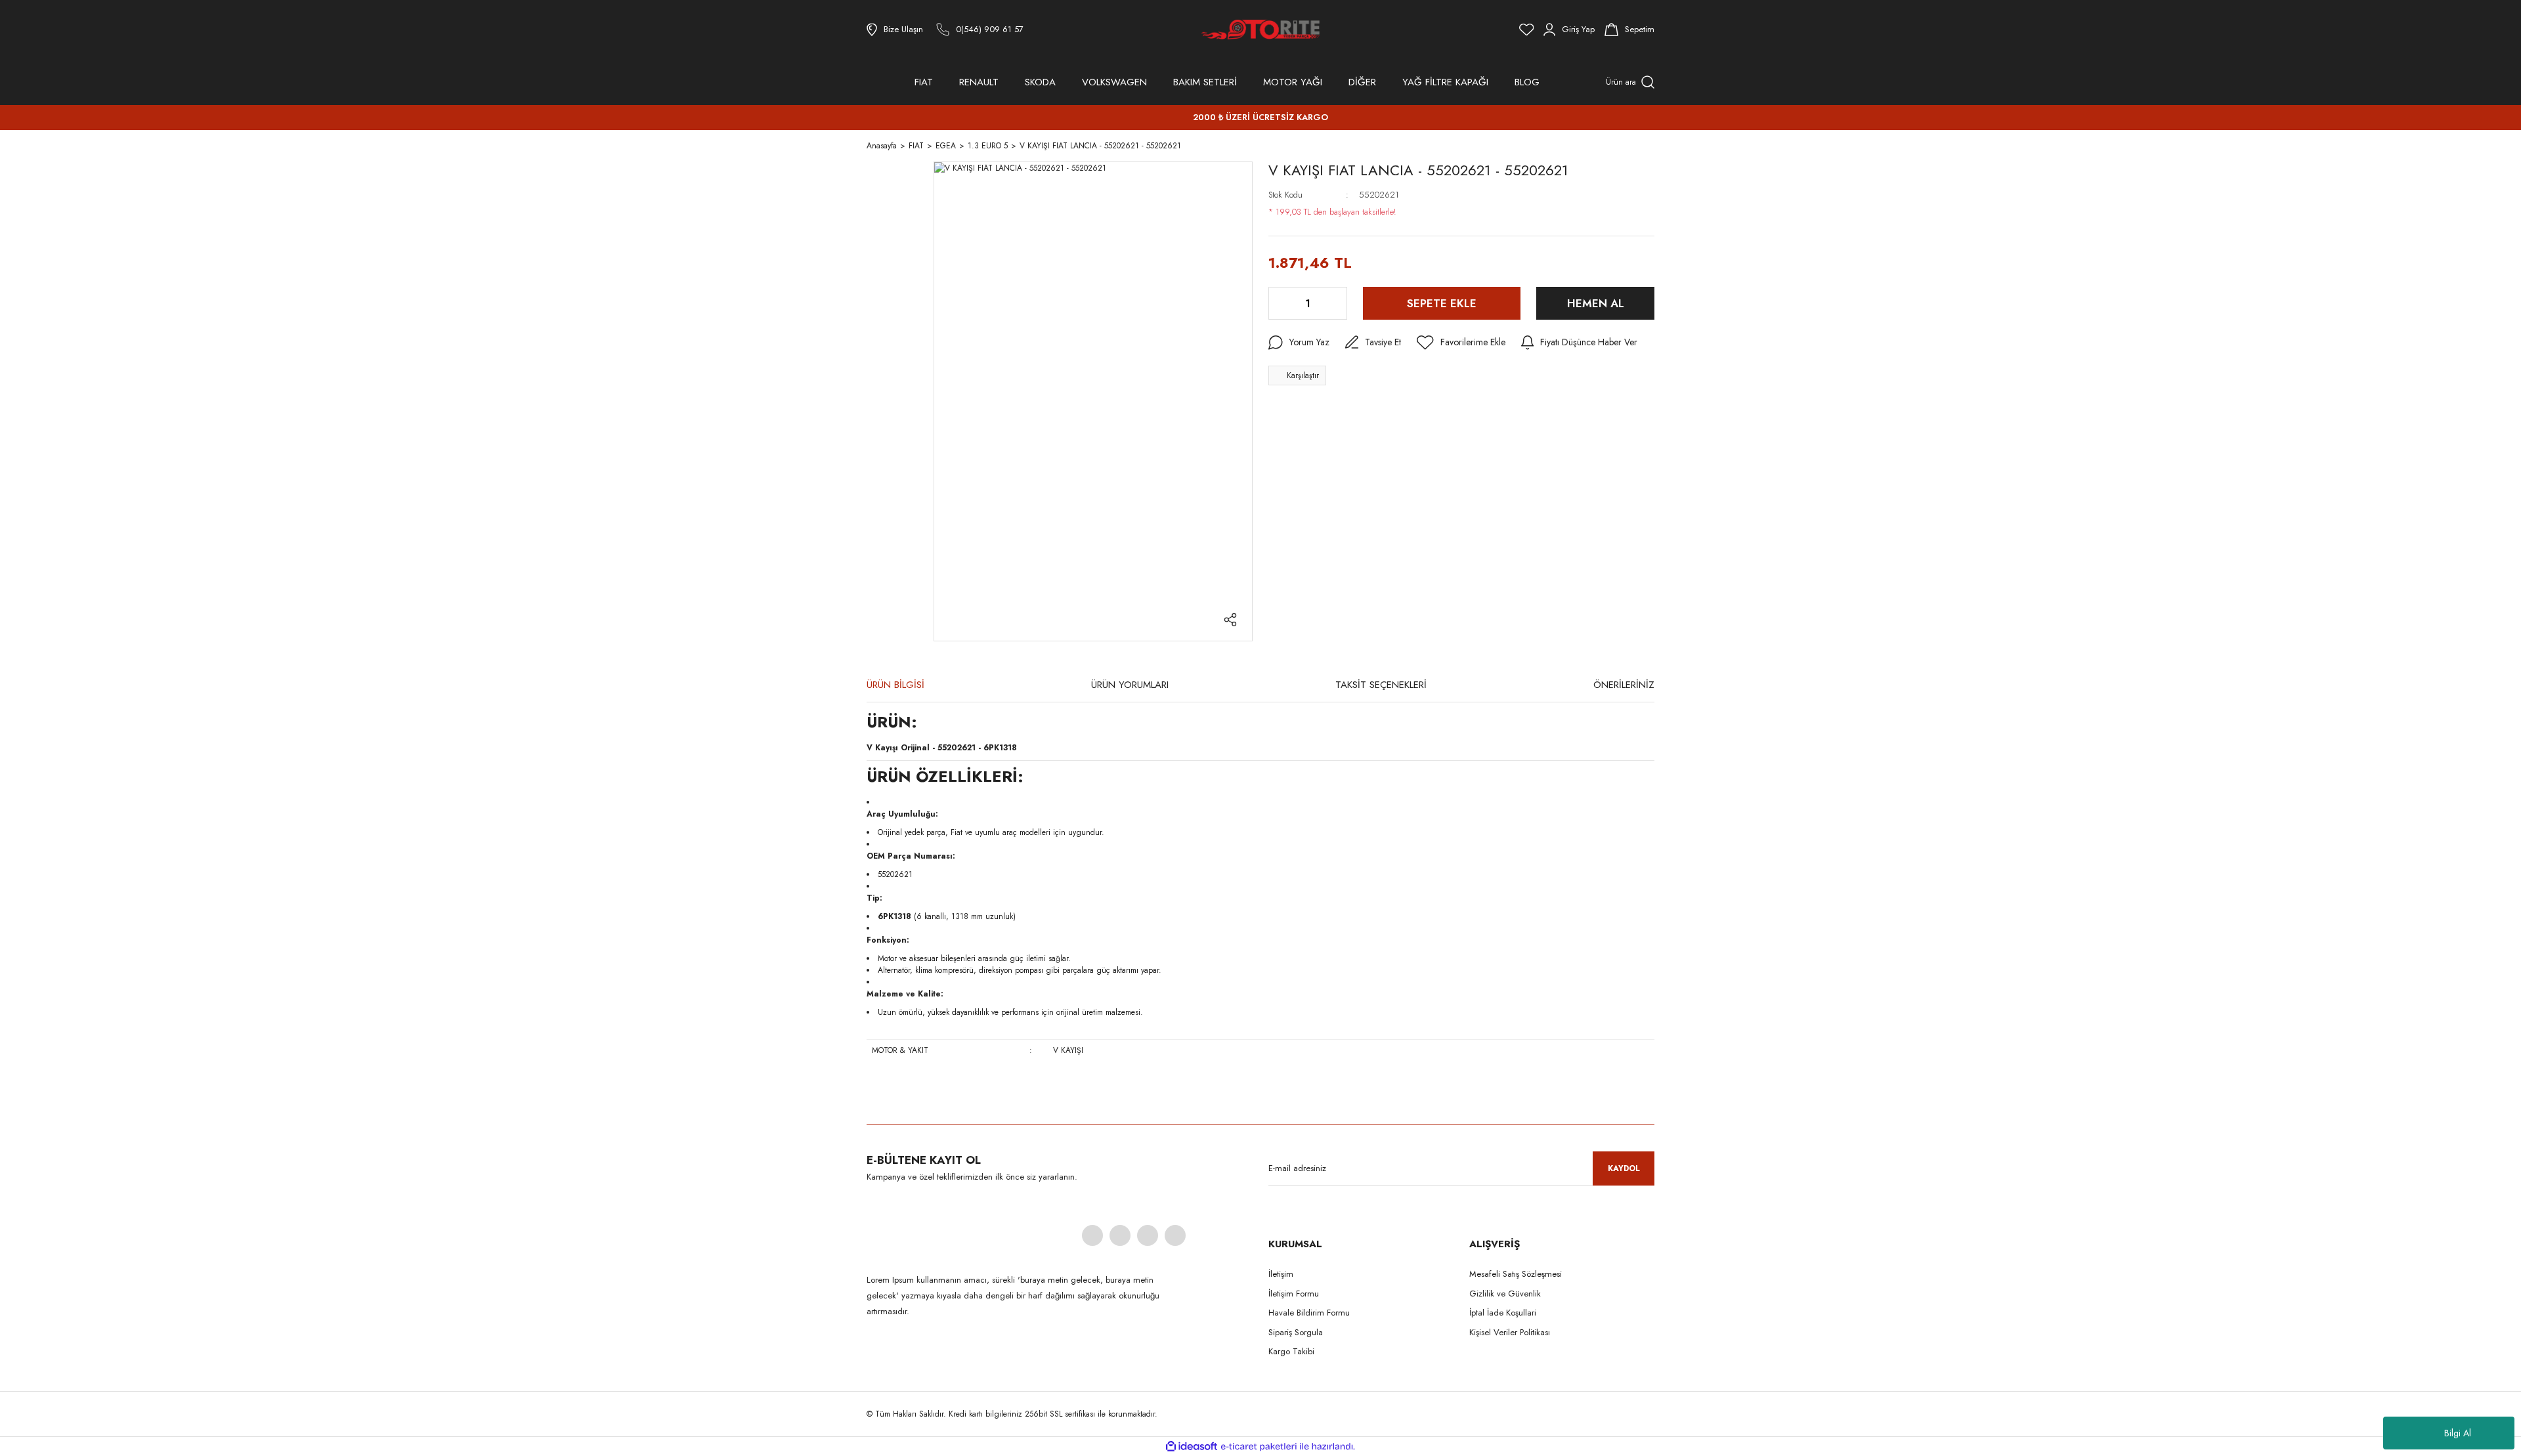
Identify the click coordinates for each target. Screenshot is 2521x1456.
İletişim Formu (1294, 1294)
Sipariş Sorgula (1296, 1332)
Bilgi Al (2458, 1433)
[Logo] (1260, 30)
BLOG (1527, 82)
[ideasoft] (1192, 1446)
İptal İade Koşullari (1503, 1313)
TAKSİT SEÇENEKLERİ (1381, 685)
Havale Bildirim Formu (1309, 1313)
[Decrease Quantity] (1280, 303)
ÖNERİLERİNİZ (1624, 685)
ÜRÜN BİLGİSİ (895, 685)
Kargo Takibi (1291, 1351)
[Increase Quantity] (1336, 303)
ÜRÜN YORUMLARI (1130, 685)
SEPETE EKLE (1442, 303)
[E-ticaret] (1259, 1446)
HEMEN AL (1596, 303)
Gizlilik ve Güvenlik (1505, 1294)
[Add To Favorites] (1461, 343)
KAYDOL (1624, 1168)
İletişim (1281, 1274)
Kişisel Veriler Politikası (1510, 1332)
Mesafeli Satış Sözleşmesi (1516, 1274)
